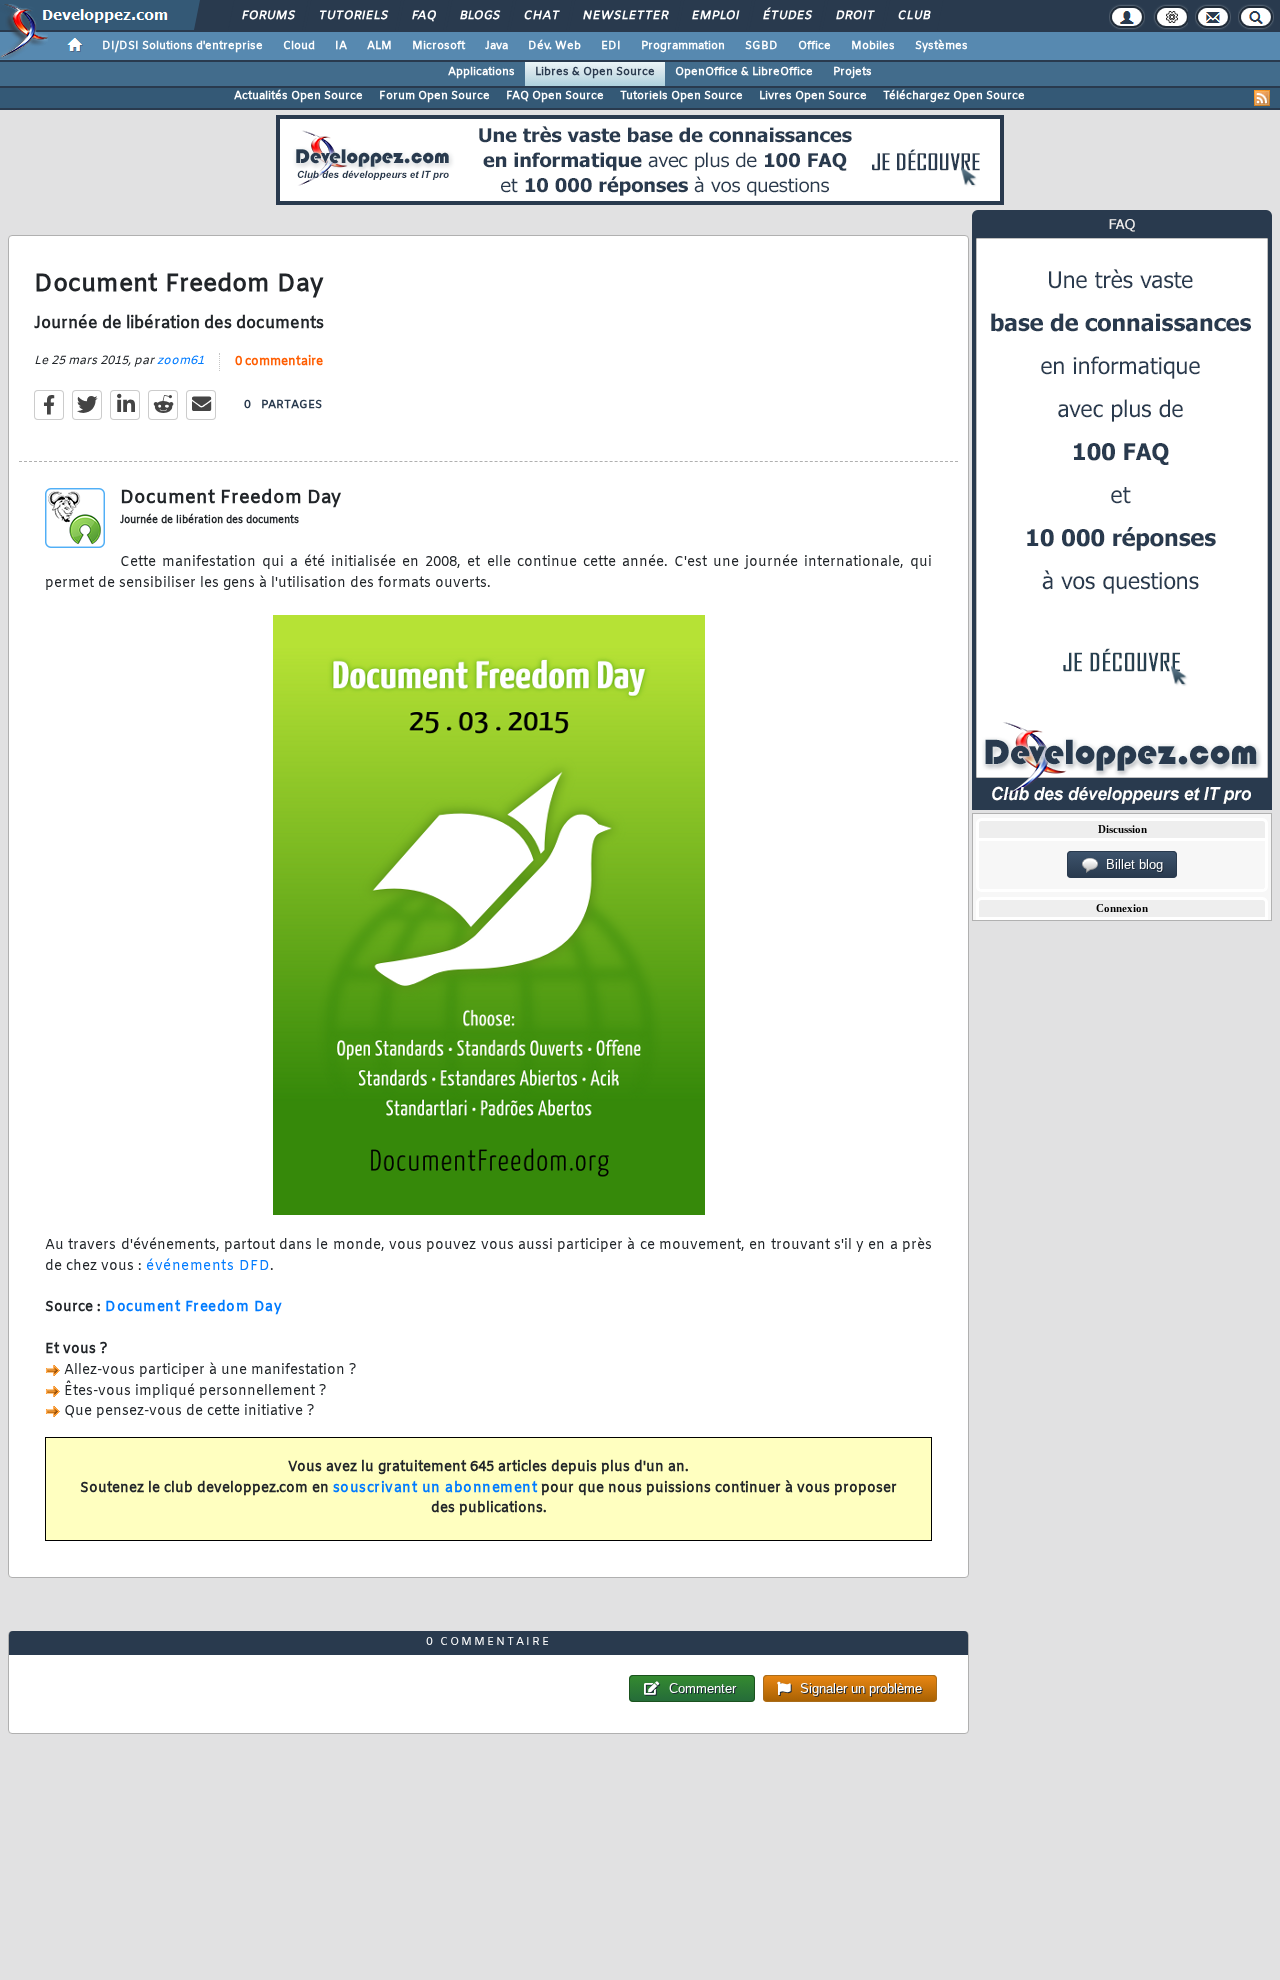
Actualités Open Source (298, 96)
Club (913, 16)
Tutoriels (352, 16)
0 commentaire (279, 362)
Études (786, 16)
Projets (852, 72)
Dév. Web (554, 46)
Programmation (683, 46)
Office (814, 46)
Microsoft (438, 46)
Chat (540, 16)
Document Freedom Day (193, 1307)
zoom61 (180, 361)
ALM (379, 46)
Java (496, 46)
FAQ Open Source (555, 96)
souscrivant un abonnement (435, 1488)
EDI (611, 46)
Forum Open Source (434, 96)
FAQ (423, 16)
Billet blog (1130, 864)
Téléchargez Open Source (954, 96)
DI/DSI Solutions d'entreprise (182, 46)
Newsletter (624, 16)
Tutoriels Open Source (681, 96)
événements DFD (208, 1266)
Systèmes (941, 46)
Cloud (299, 46)
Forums (267, 16)
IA (341, 46)
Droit (854, 16)
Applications (481, 72)
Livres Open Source (813, 96)
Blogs (479, 16)
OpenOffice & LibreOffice (744, 72)
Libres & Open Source (595, 72)
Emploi (714, 16)
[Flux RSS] (1262, 98)
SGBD (761, 46)
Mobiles (873, 46)
